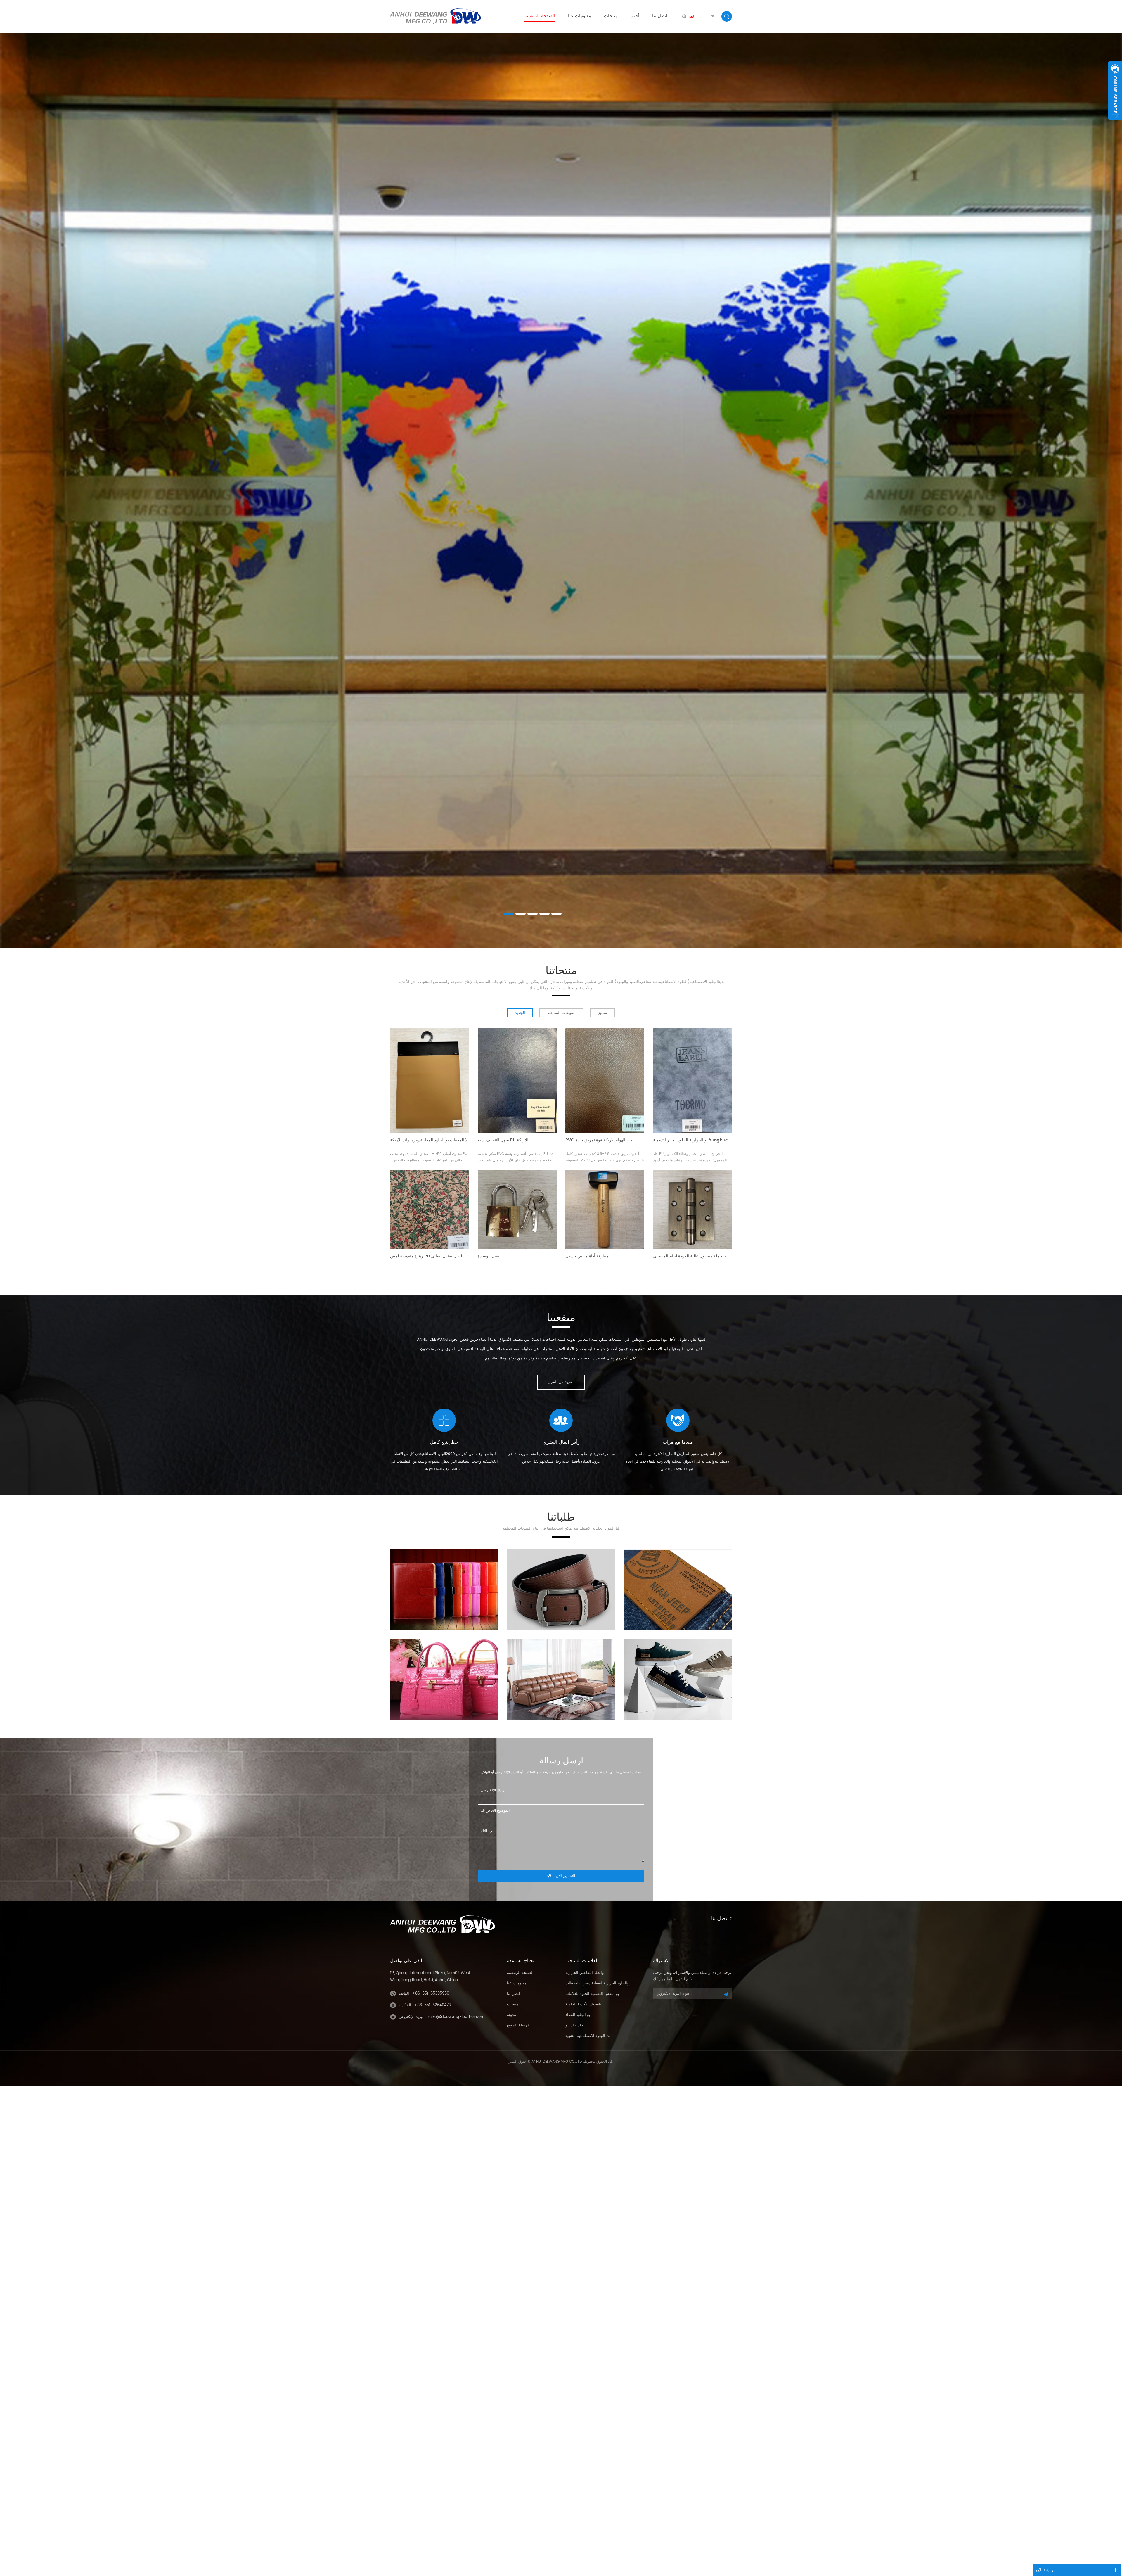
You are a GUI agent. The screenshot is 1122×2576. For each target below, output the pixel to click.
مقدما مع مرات (678, 1442)
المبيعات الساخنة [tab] (561, 1013)
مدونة (511, 2015)
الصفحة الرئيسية (540, 16)
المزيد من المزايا (561, 1382)
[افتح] (1115, 91)
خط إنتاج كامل (444, 1442)
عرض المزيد (561, 276)
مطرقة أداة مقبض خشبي (587, 1256)
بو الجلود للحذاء (578, 2015)
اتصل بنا (660, 16)
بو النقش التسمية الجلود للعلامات (592, 1994)
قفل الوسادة (488, 1256)
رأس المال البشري (561, 1442)
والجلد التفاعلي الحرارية (585, 1973)
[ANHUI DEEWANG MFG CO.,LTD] (436, 16)
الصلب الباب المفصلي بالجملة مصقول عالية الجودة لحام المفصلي (692, 1256)
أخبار (635, 16)
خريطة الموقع (518, 2025)
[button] (15, 472)
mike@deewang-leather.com (456, 2017)
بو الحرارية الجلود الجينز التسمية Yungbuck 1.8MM (692, 1140)
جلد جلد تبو (574, 2025)
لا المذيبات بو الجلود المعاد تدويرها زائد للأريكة (429, 1140)
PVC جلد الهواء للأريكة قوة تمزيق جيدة (599, 1140)
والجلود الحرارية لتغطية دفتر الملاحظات (597, 1983)
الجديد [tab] (520, 1013)
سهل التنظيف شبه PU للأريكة (503, 1140)
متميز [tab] (602, 1013)
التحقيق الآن (566, 1876)
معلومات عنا (580, 16)
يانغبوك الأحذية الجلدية (583, 2004)
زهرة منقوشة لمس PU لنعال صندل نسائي (426, 1256)
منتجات (611, 16)
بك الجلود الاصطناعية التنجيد (588, 2036)
